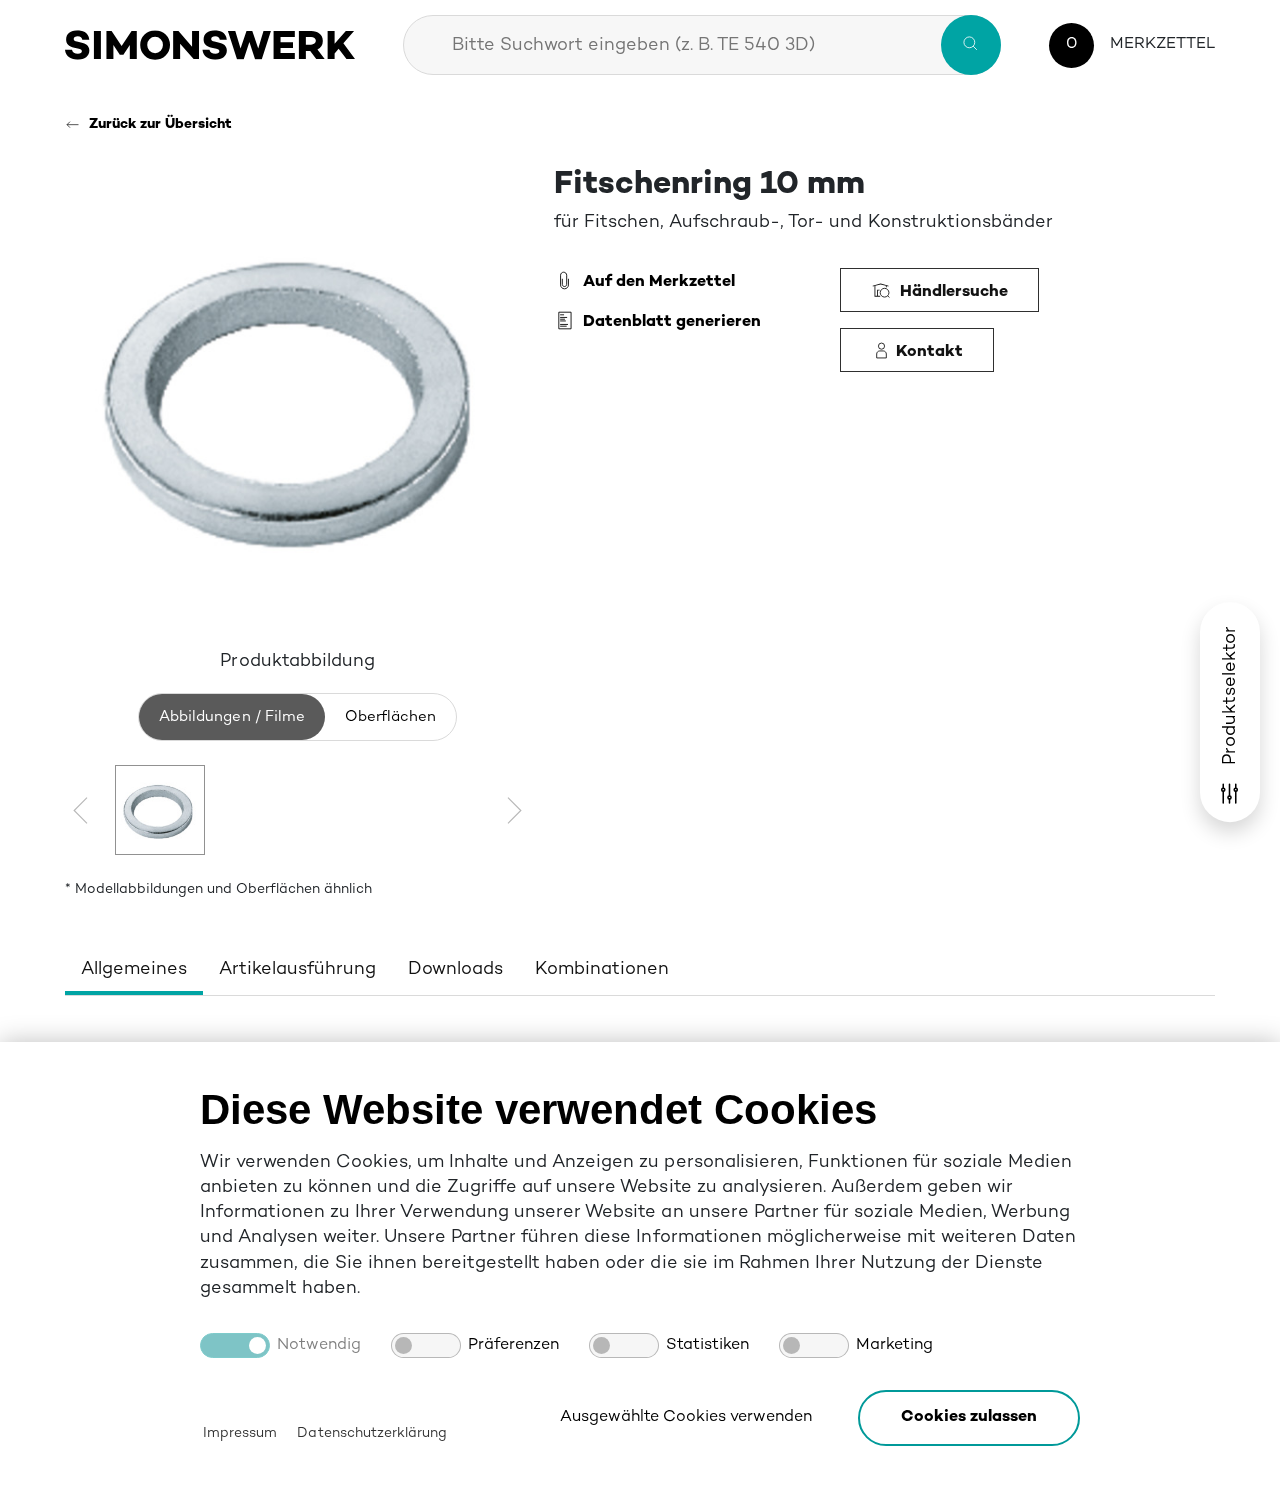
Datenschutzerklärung (371, 1433)
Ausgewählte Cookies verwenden (686, 1417)
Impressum (240, 1433)
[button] (969, 1418)
